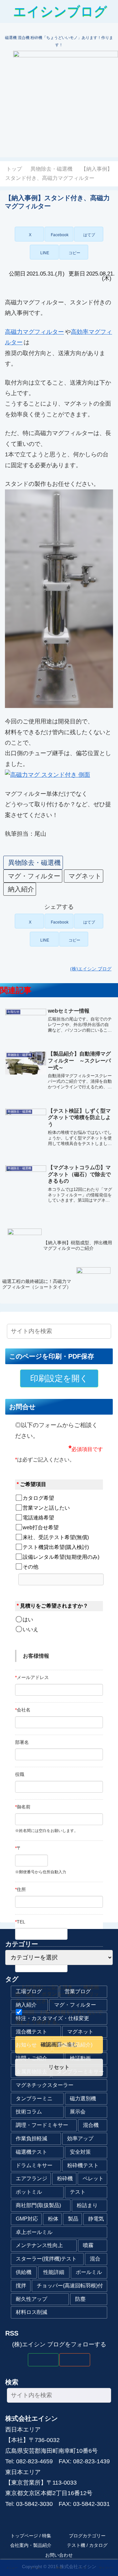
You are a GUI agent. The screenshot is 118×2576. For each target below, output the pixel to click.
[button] (74, 252)
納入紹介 (21, 889)
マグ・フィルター (34, 876)
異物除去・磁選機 (34, 863)
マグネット (85, 876)
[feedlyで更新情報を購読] (43, 2360)
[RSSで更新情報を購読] (75, 2360)
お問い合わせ (59, 2555)
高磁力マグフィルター (34, 332)
